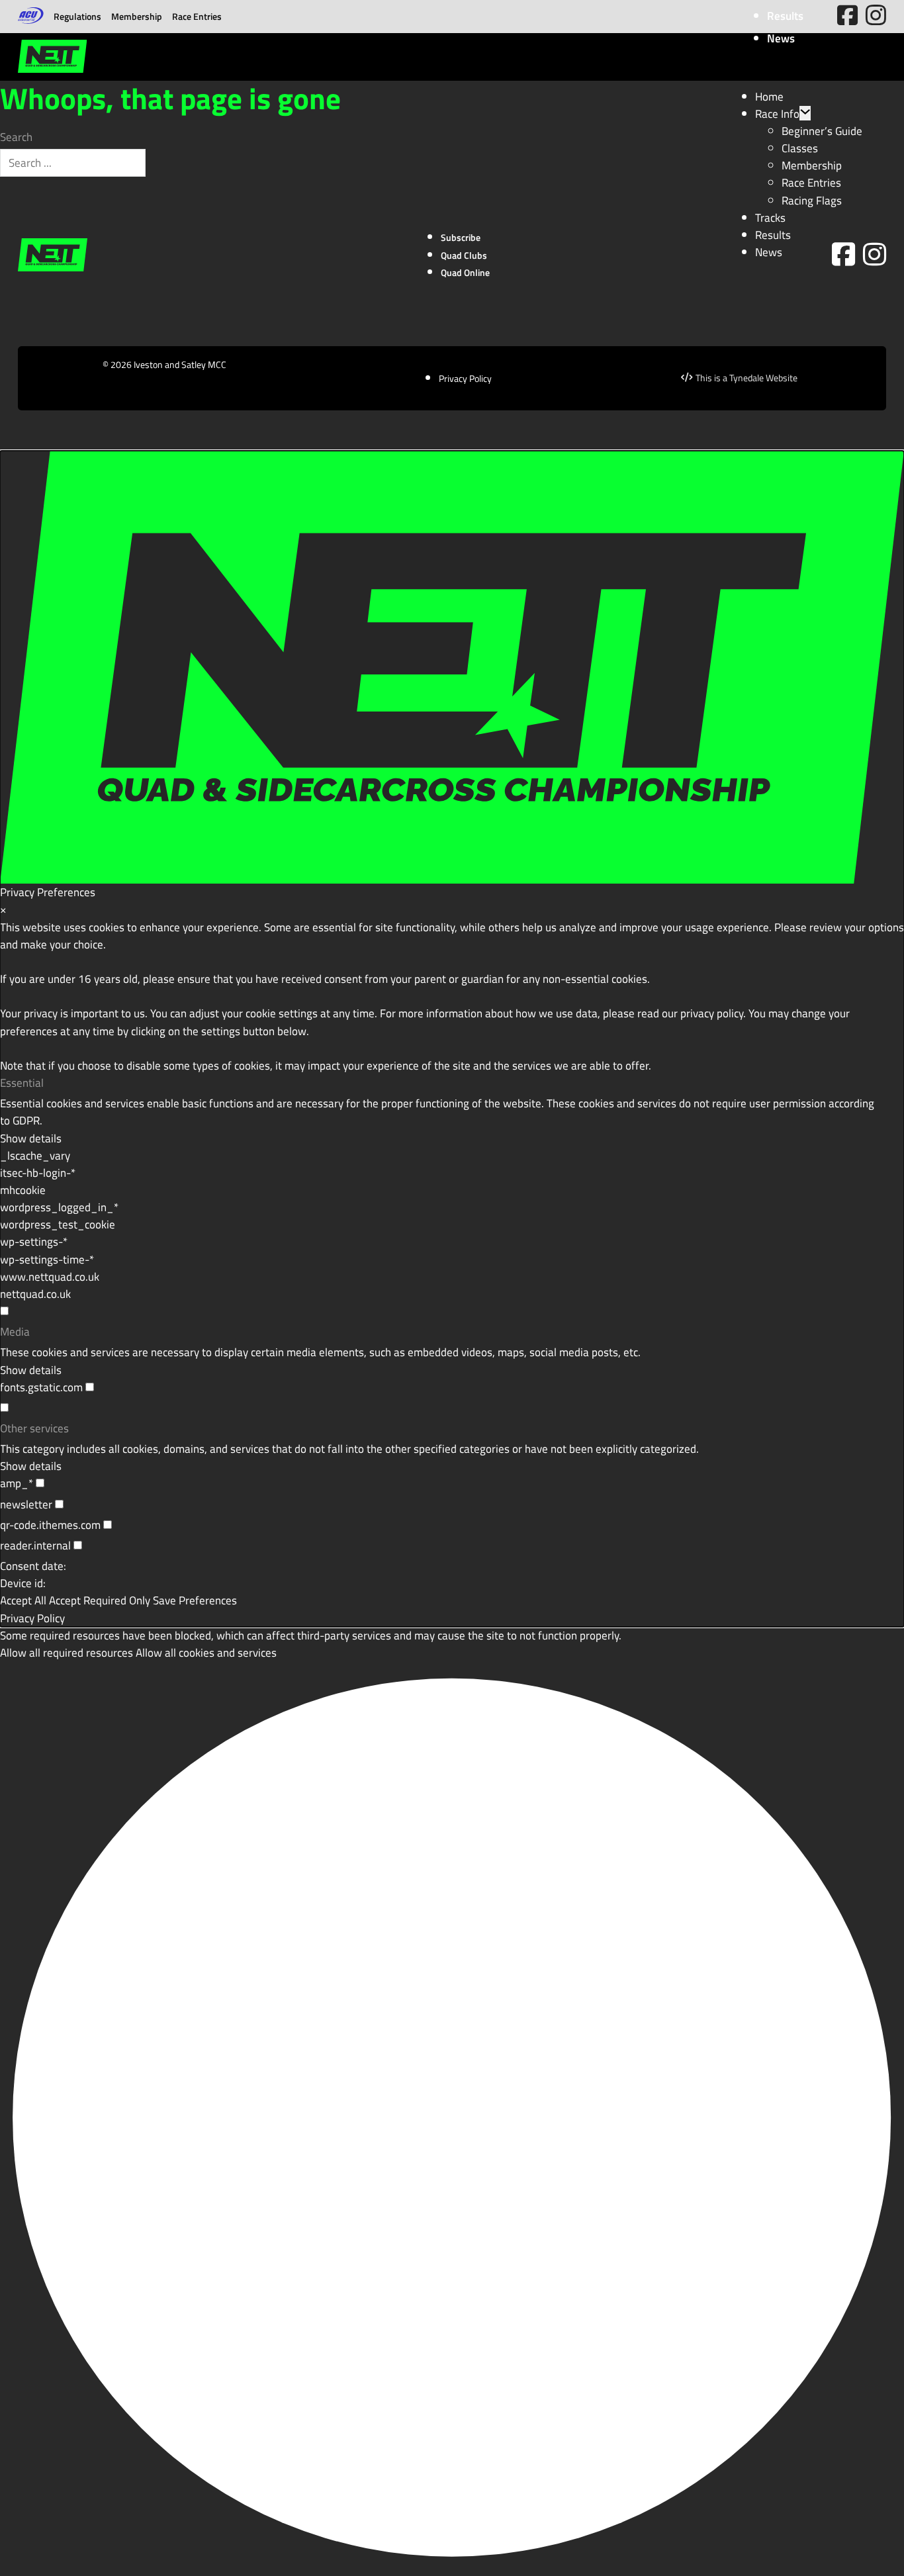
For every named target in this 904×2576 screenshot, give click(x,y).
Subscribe (461, 237)
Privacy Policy (465, 378)
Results (785, 16)
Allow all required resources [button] (67, 1652)
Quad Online (465, 272)
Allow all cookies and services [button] (206, 1652)
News (781, 38)
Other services (34, 1428)
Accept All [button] (23, 1600)
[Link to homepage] (52, 57)
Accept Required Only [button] (100, 1600)
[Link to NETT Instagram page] (875, 255)
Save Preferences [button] (195, 1600)
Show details (31, 1138)
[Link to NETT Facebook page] (843, 255)
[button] (452, 2119)
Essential (22, 1083)
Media (15, 1332)
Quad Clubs (464, 255)
